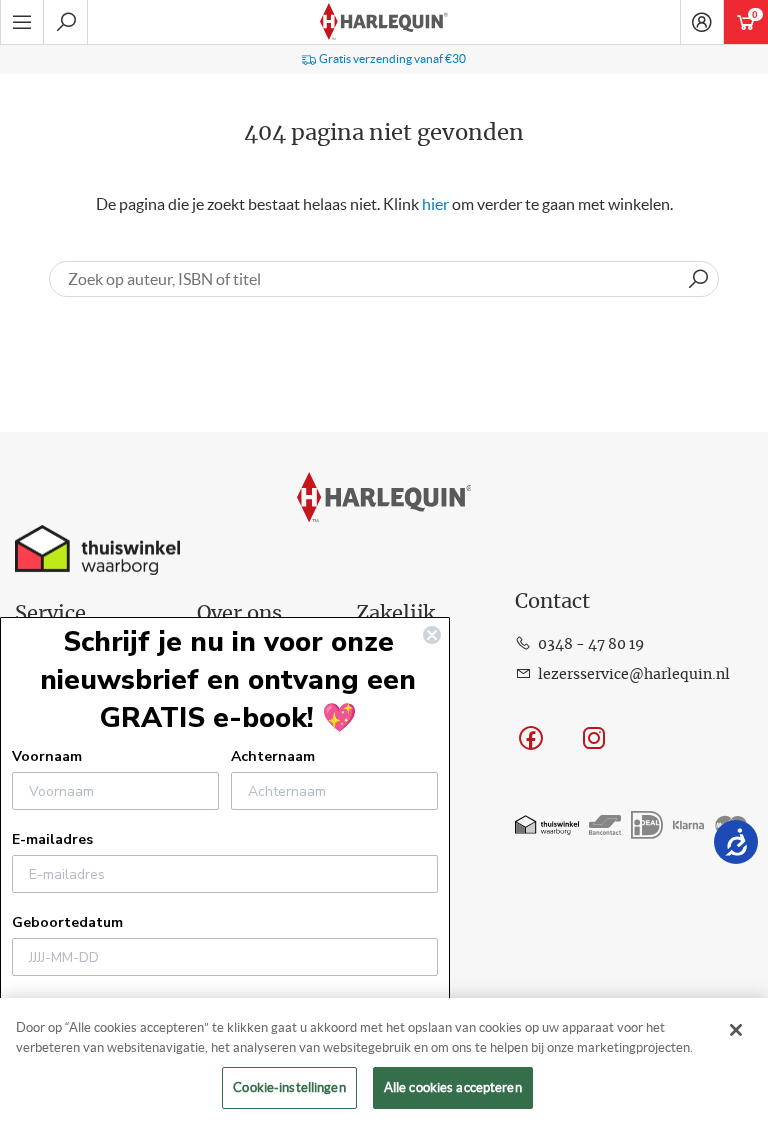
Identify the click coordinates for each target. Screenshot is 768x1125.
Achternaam (273, 756)
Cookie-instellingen (289, 1087)
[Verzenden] (698, 279)
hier (435, 204)
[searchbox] (384, 279)
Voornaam (47, 756)
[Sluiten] (736, 1030)
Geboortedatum (67, 922)
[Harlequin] (384, 22)
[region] (384, 1061)
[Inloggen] (702, 22)
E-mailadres (52, 839)
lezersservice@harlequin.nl (634, 675)
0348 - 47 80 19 (591, 645)
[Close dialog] (432, 635)
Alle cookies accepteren (453, 1087)
